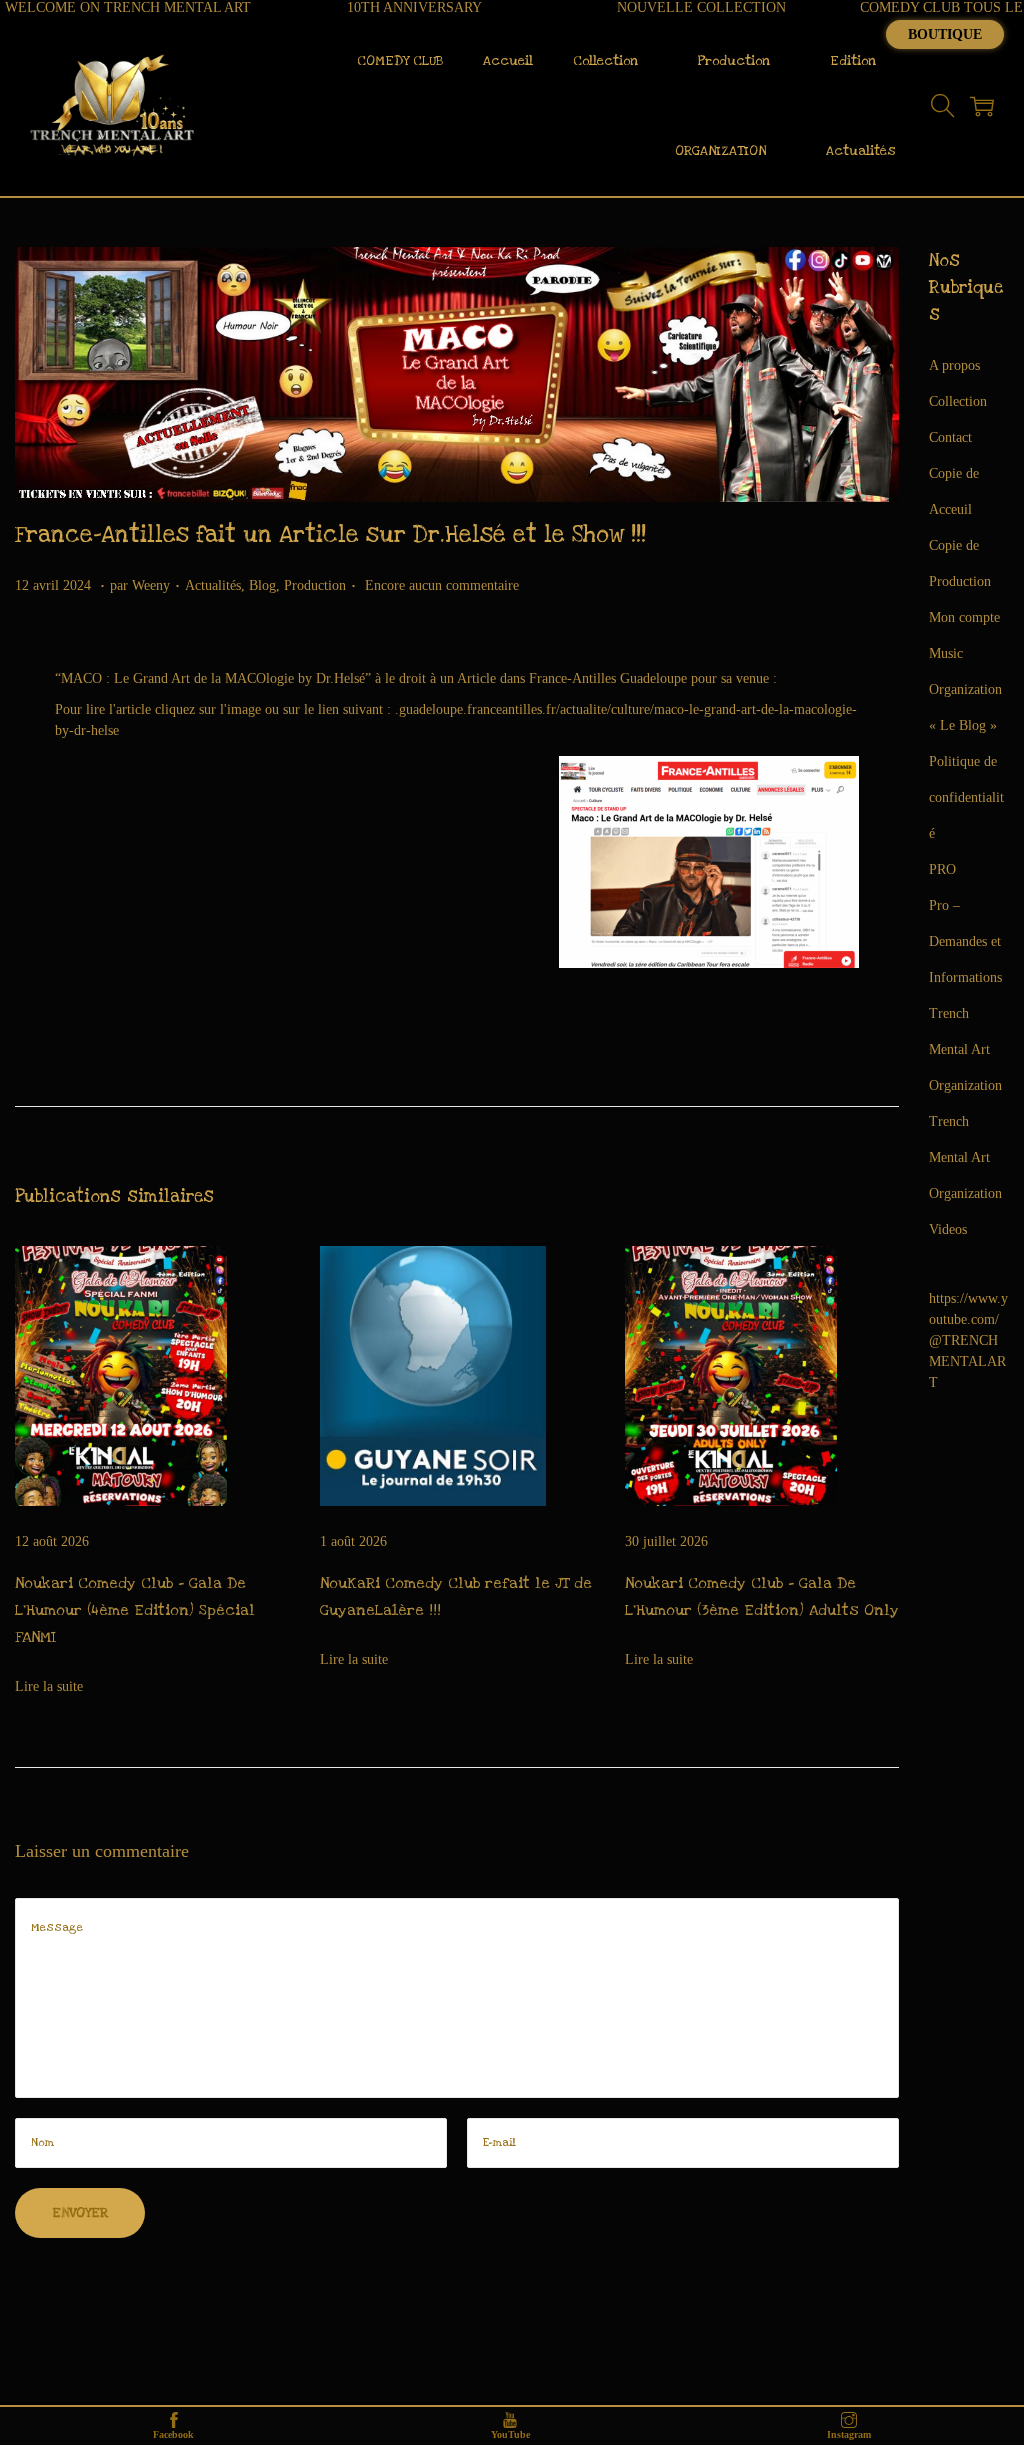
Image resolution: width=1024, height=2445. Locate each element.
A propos (954, 365)
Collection (958, 401)
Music (946, 653)
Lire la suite (49, 1686)
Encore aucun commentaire (442, 585)
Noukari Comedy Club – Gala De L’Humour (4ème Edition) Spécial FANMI (135, 1610)
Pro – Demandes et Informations (965, 941)
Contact (950, 437)
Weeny (151, 585)
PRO (942, 869)
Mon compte (964, 617)
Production (315, 585)
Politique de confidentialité (966, 797)
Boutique (945, 34)
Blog (262, 585)
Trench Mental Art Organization (965, 1049)
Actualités (213, 585)
